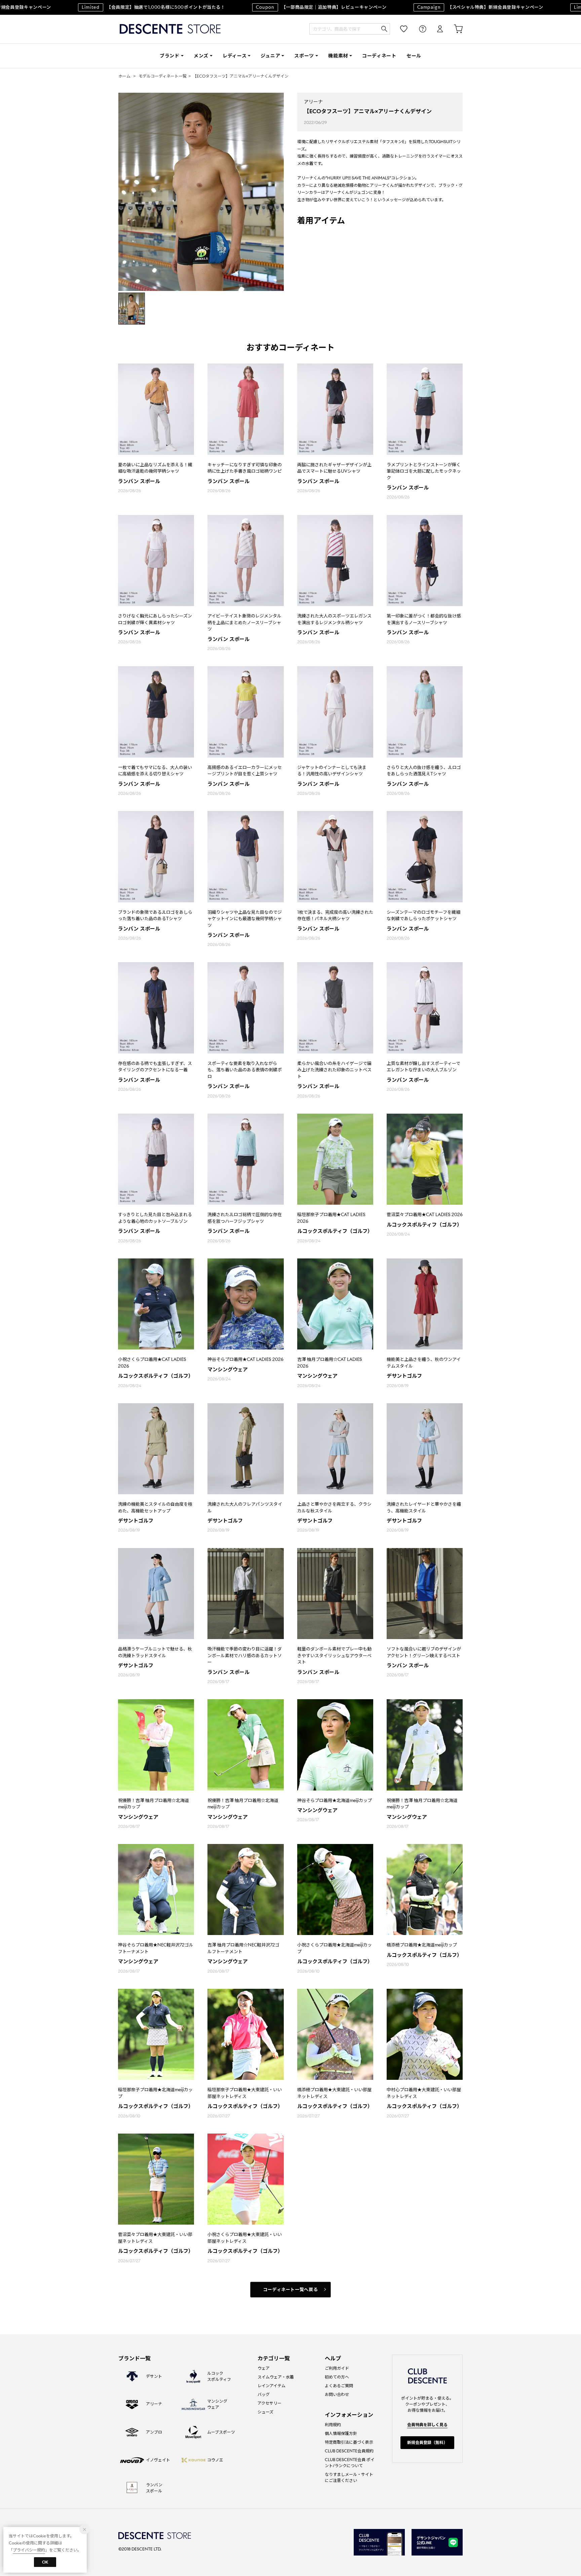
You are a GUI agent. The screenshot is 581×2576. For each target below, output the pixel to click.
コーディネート (379, 56)
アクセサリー (269, 2403)
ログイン (435, 29)
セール (414, 56)
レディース (235, 56)
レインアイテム (272, 2386)
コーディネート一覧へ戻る (291, 2290)
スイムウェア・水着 (276, 2377)
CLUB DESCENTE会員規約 (349, 2451)
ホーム (124, 76)
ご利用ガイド (337, 2368)
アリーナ (313, 102)
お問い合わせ (337, 2394)
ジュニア (270, 56)
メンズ (201, 56)
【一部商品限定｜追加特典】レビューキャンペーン (272, 7)
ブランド (170, 56)
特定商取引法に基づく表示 (349, 2442)
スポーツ (304, 56)
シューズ (265, 2412)
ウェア (264, 2368)
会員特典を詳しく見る (427, 2425)
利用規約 (333, 2425)
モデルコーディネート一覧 (163, 76)
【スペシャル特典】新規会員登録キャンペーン (431, 7)
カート (454, 29)
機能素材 (338, 56)
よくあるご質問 (339, 2386)
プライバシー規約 (29, 2550)
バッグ (264, 2394)
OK (45, 2562)
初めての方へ (337, 2377)
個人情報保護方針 (341, 2433)
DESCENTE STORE (170, 29)
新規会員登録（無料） (427, 2442)
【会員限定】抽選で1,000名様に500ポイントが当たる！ (104, 7)
